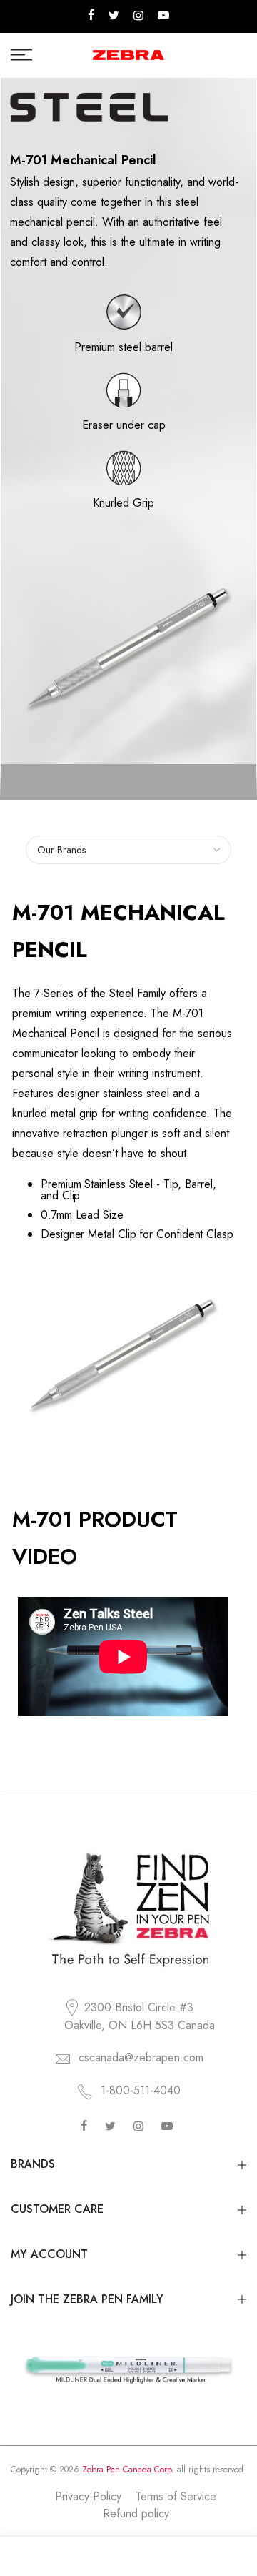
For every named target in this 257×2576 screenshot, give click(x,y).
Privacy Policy (88, 2496)
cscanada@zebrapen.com (141, 2057)
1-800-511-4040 (141, 2090)
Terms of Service (176, 2496)
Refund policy (136, 2513)
